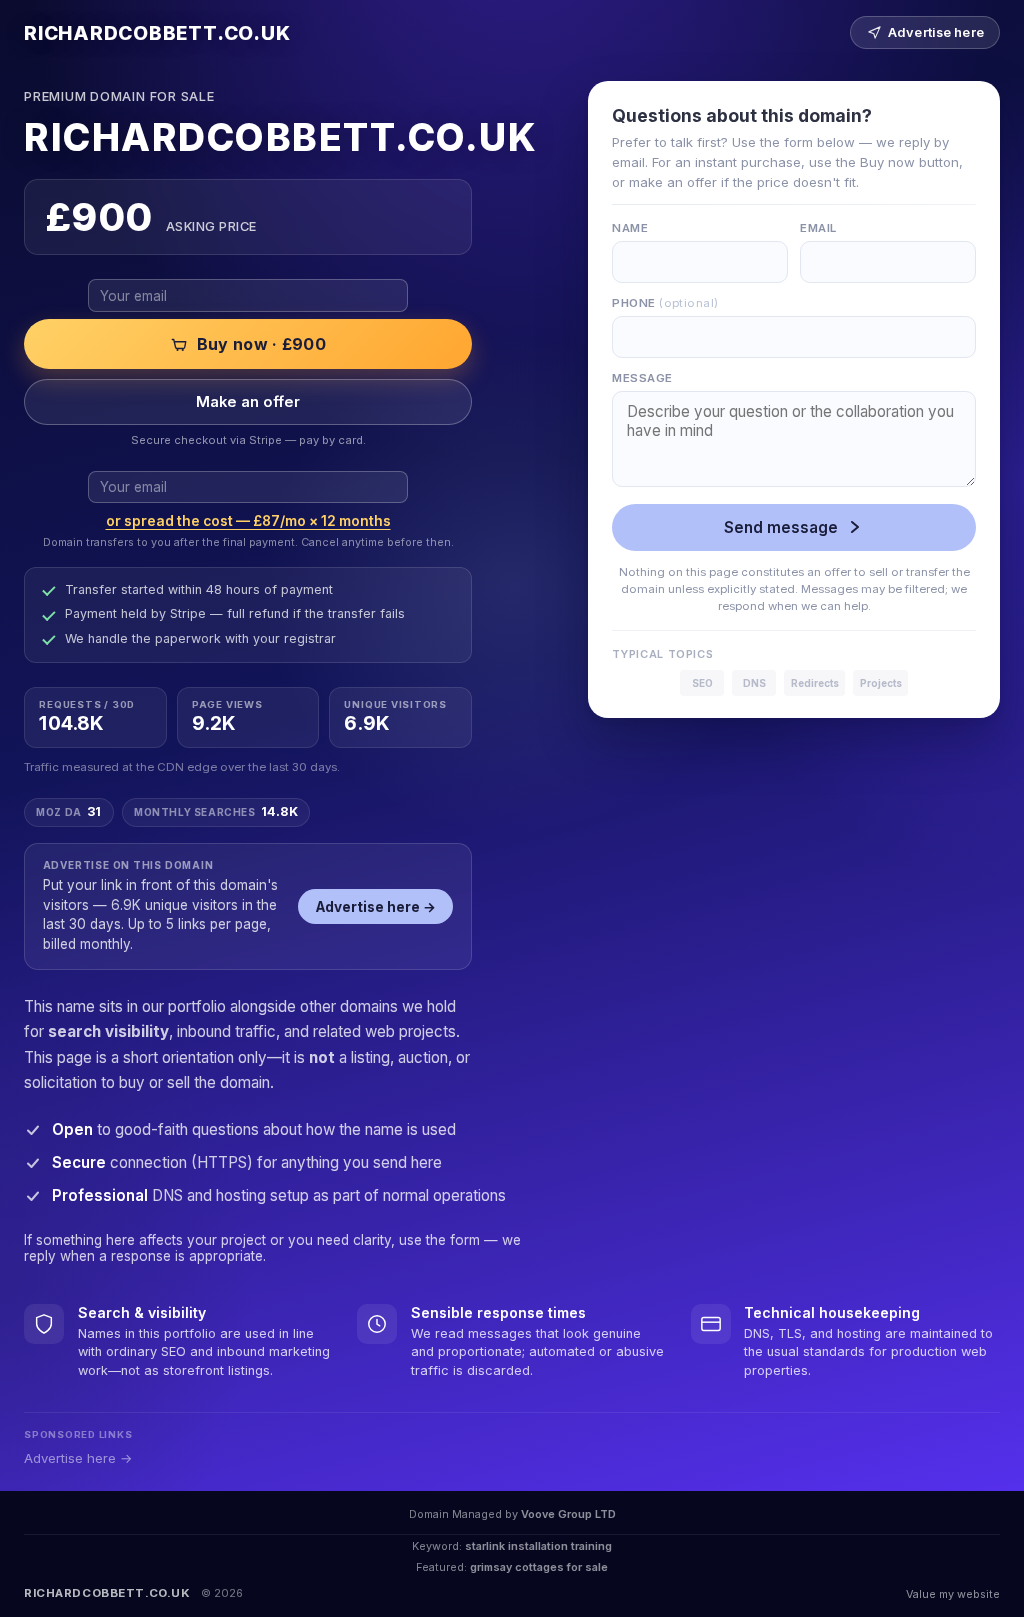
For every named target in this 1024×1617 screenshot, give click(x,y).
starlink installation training (538, 1546)
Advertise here (936, 32)
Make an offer (248, 402)
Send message (781, 527)
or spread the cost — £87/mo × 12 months (248, 521)
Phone (665, 303)
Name (630, 228)
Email (818, 228)
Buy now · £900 (261, 344)
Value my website (953, 1594)
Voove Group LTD (568, 1514)
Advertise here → (376, 907)
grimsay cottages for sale (539, 1567)
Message (642, 378)
